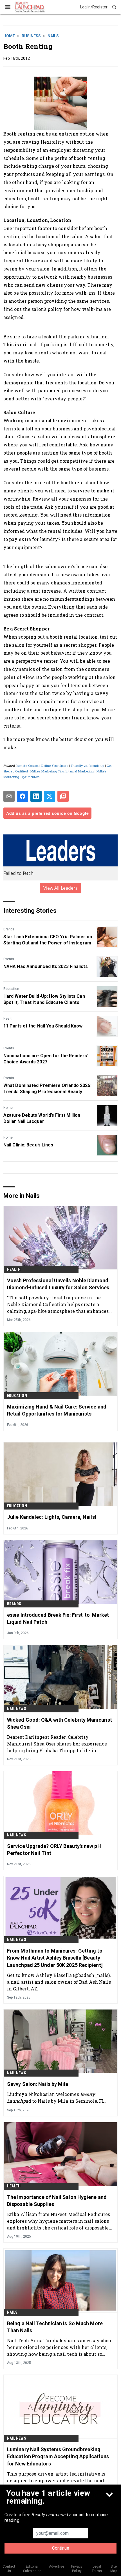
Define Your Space (55, 766)
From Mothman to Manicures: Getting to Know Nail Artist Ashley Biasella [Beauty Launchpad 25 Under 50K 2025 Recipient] (55, 1958)
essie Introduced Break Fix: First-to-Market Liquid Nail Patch (58, 1618)
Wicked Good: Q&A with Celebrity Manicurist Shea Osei (60, 1723)
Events (9, 959)
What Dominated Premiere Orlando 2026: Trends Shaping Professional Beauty (47, 1089)
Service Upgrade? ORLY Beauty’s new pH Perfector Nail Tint (54, 1850)
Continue (61, 2548)
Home (9, 36)
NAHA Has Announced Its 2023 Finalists (46, 966)
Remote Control (27, 766)
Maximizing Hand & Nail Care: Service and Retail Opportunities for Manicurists (57, 1410)
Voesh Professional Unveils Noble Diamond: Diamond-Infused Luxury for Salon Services (58, 1284)
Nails (53, 36)
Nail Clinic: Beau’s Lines (28, 1145)
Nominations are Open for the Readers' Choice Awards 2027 (46, 1059)
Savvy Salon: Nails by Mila (38, 2084)
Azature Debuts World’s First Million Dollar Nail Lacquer (42, 1118)
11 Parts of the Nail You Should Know (43, 1026)
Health (8, 1019)
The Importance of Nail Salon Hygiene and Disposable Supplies (57, 2201)
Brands (9, 929)
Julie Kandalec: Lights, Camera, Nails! (52, 1517)
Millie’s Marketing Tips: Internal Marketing (62, 771)
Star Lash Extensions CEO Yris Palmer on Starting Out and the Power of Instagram (48, 940)
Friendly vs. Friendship (88, 766)
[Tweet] (50, 796)
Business (31, 36)
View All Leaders (61, 888)
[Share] (23, 796)
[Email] (9, 796)
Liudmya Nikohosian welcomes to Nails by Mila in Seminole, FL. (56, 2097)
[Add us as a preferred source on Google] (63, 796)
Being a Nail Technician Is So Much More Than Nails (55, 2327)
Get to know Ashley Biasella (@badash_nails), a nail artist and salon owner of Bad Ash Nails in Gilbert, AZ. (59, 1982)
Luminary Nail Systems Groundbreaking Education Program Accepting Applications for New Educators (58, 2456)
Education (11, 989)
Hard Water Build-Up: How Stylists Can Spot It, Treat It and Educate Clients (44, 999)
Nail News (17, 1709)
